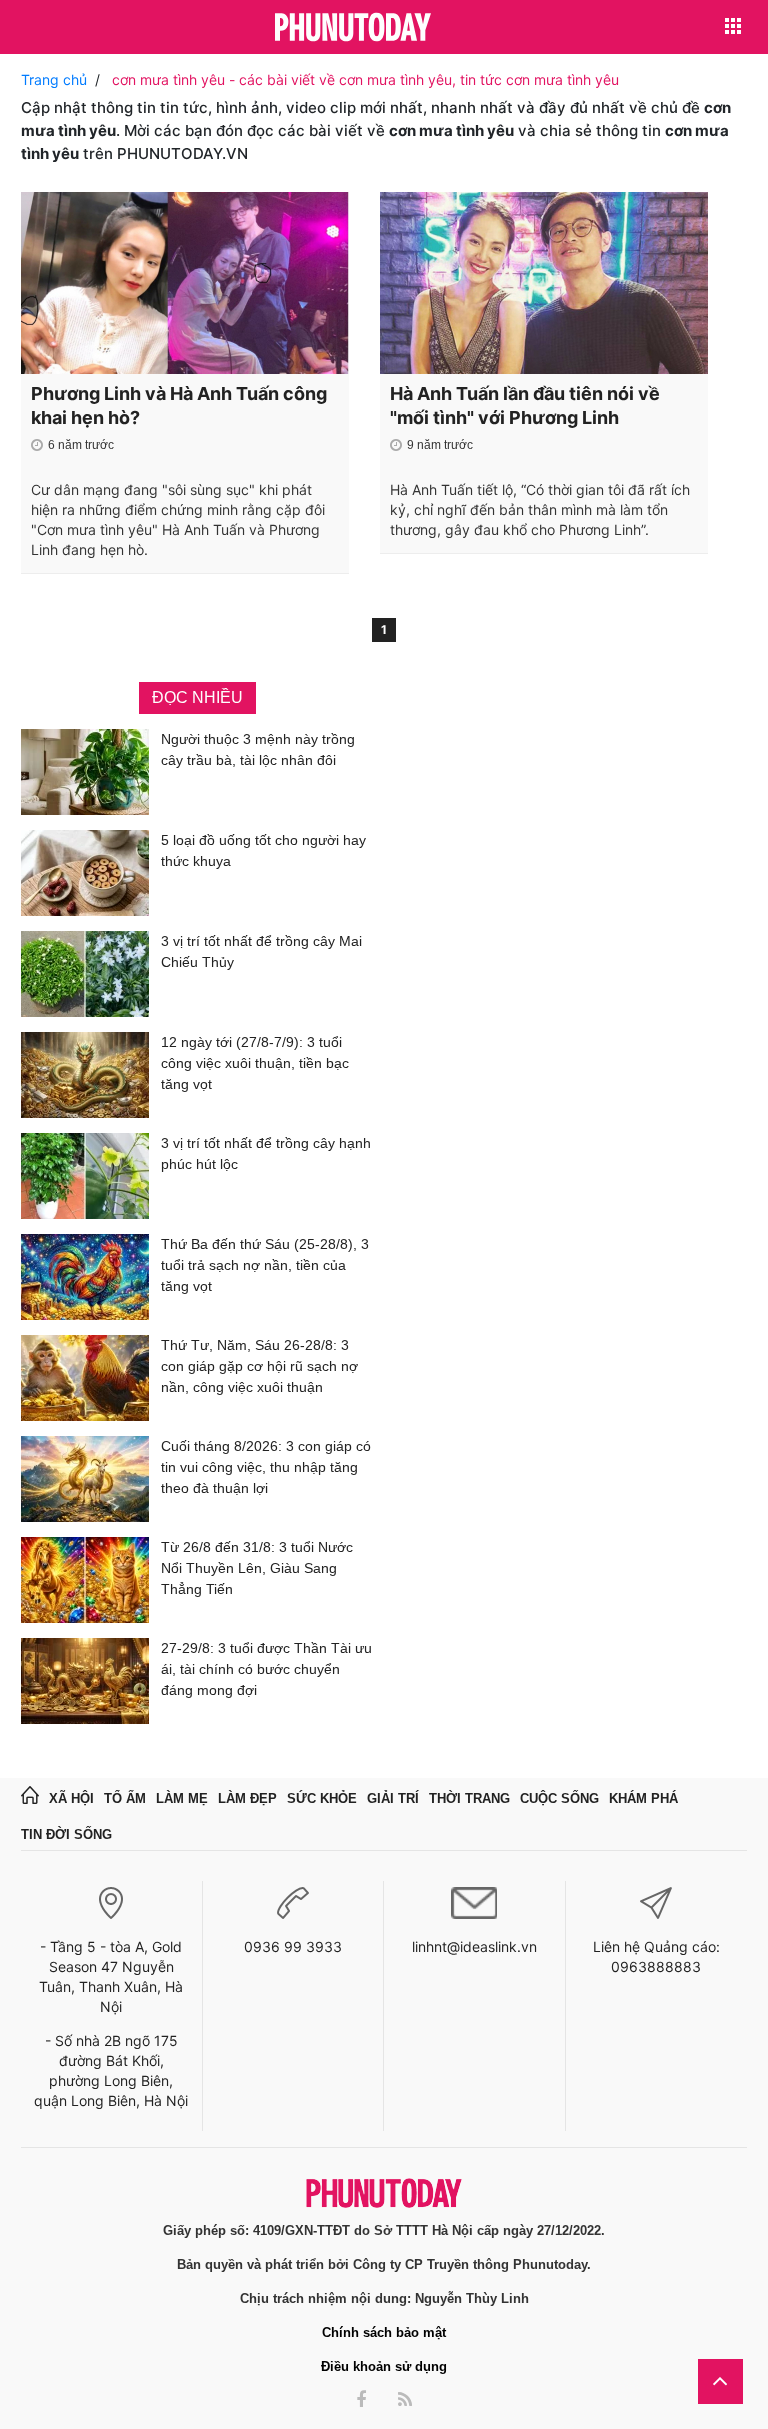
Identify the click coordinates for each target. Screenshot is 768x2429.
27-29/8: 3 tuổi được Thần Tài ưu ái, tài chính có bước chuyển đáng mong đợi (266, 1669)
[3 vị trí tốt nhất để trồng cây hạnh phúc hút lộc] (85, 1176)
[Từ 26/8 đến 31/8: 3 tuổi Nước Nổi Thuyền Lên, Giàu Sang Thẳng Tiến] (85, 1580)
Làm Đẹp (247, 1798)
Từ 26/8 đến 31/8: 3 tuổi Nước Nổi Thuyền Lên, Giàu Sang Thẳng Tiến (257, 1568)
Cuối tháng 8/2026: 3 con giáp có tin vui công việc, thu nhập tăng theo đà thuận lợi (266, 1467)
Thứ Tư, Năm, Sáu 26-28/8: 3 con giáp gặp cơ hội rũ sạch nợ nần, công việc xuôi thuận (259, 1366)
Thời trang (469, 1798)
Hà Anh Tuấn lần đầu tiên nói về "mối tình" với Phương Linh (525, 405)
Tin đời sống (66, 1834)
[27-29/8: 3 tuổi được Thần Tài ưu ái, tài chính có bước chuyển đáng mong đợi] (85, 1681)
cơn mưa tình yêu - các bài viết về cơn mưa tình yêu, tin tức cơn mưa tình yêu (365, 79)
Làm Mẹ (182, 1798)
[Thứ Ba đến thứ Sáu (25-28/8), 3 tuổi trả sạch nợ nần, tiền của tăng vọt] (85, 1277)
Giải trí (393, 1798)
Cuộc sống (559, 1798)
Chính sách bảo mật (384, 2332)
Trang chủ (54, 79)
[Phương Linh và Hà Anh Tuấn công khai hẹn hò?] (185, 283)
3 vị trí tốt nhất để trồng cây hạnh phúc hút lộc (266, 1153)
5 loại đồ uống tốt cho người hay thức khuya (263, 850)
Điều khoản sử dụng (384, 2366)
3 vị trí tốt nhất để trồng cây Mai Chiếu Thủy (261, 951)
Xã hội (71, 1798)
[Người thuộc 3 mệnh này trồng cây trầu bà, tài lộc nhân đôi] (85, 772)
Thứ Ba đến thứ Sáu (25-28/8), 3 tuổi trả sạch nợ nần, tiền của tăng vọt (265, 1265)
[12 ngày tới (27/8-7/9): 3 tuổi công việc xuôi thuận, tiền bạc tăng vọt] (85, 1075)
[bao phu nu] (353, 28)
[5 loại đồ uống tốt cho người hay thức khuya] (85, 873)
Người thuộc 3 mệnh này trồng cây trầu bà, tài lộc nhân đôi (258, 749)
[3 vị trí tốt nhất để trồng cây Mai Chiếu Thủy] (85, 974)
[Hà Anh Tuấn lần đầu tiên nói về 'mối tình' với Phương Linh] (544, 283)
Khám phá (643, 1798)
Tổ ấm (125, 1798)
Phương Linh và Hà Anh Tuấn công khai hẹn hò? (179, 405)
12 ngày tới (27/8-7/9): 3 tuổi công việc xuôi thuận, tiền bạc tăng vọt (255, 1063)
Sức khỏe (322, 1798)
